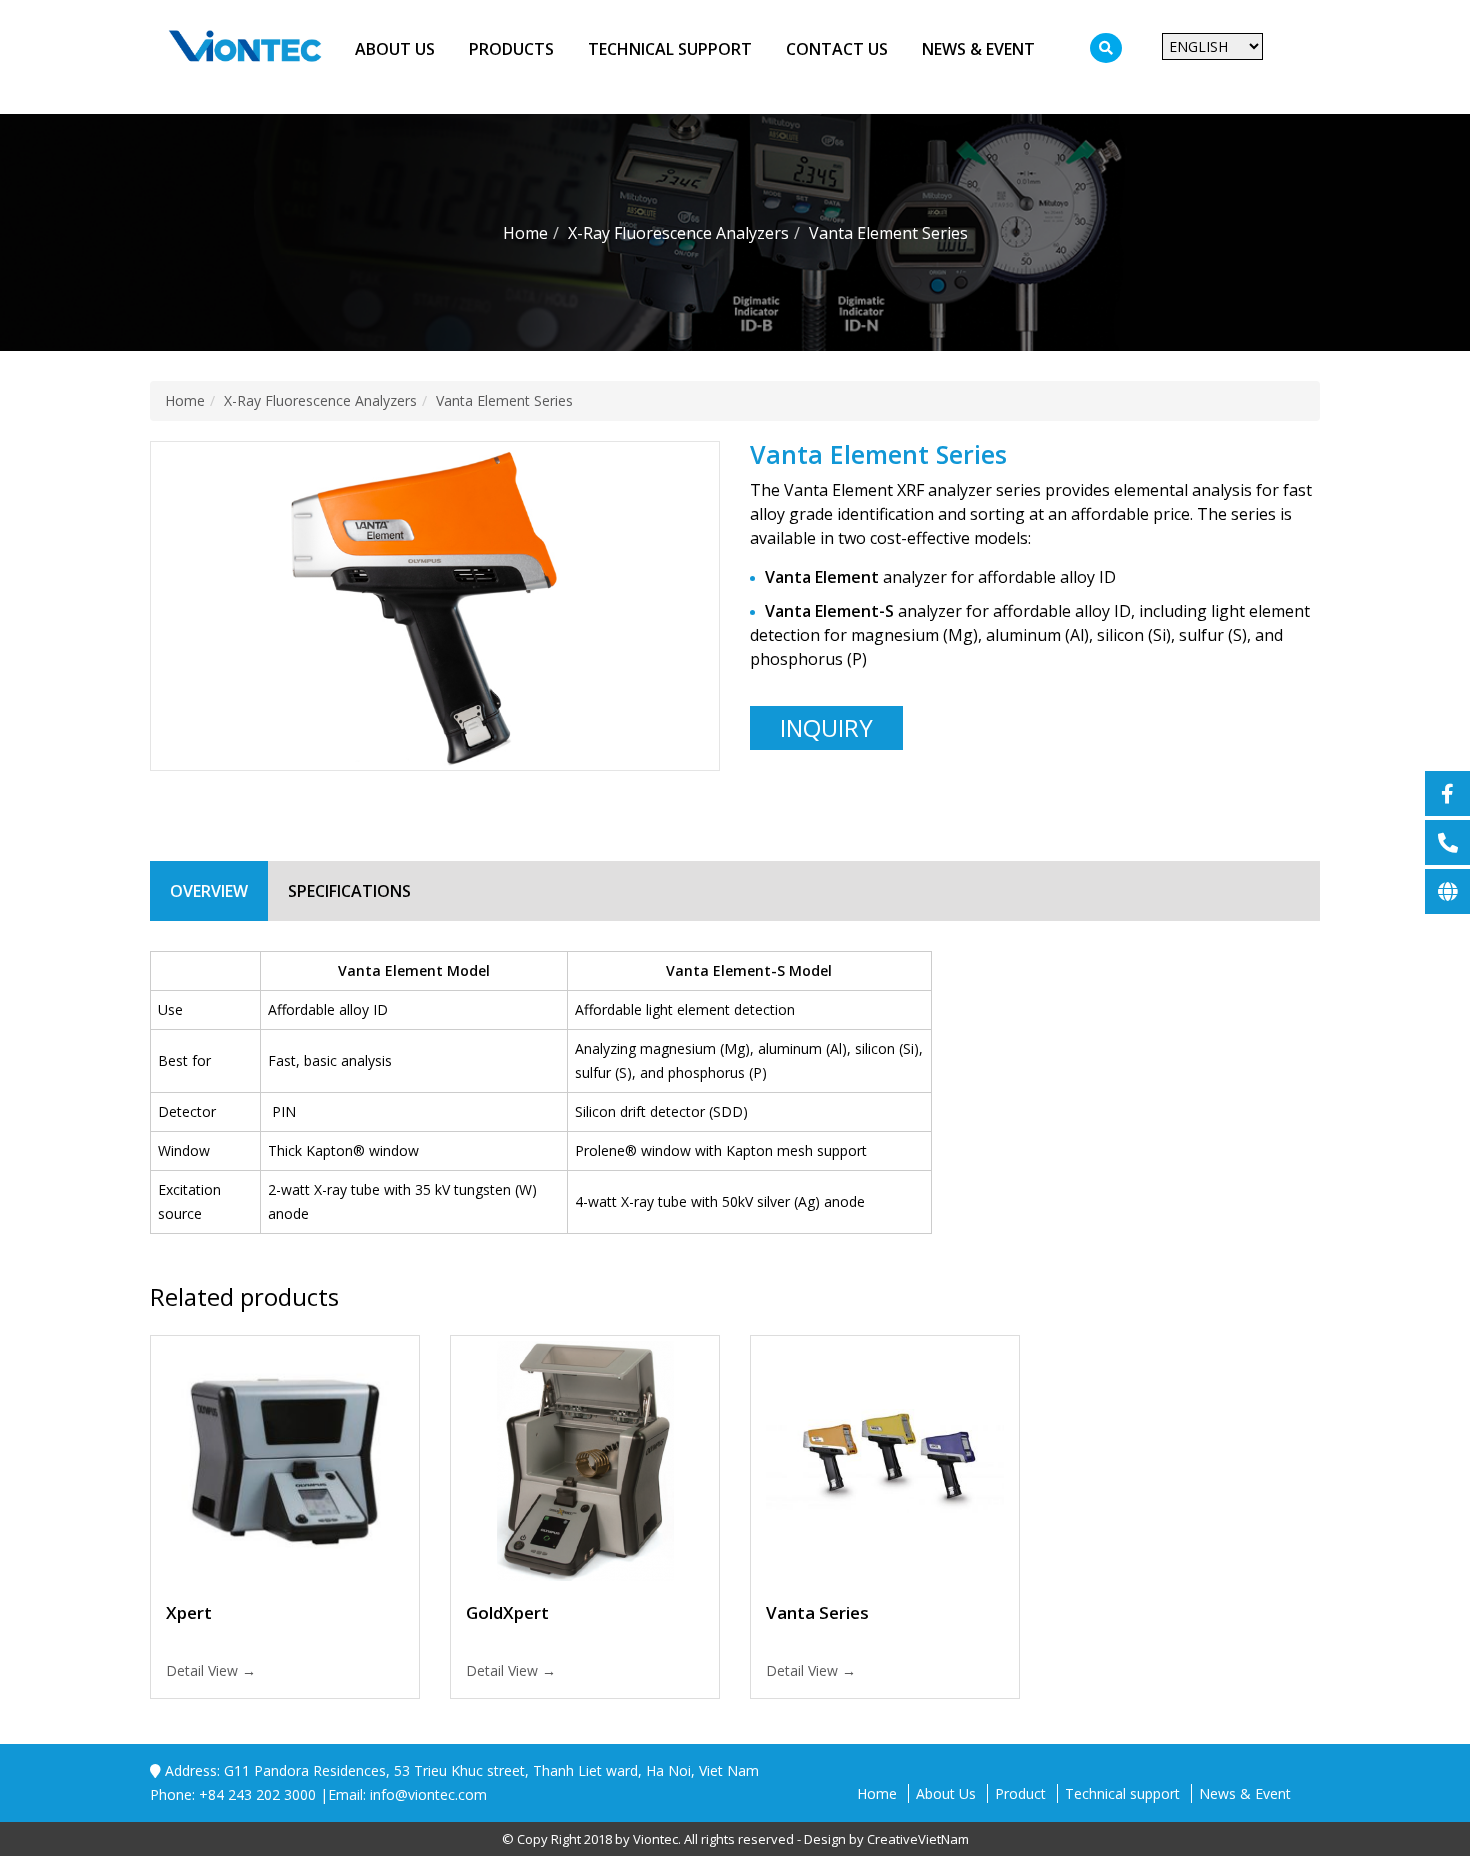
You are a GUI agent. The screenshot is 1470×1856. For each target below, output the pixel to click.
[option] (435, 607)
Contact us (837, 49)
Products (511, 49)
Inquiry (826, 727)
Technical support (670, 49)
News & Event (978, 49)
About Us (395, 49)
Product (1020, 1793)
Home (877, 1793)
